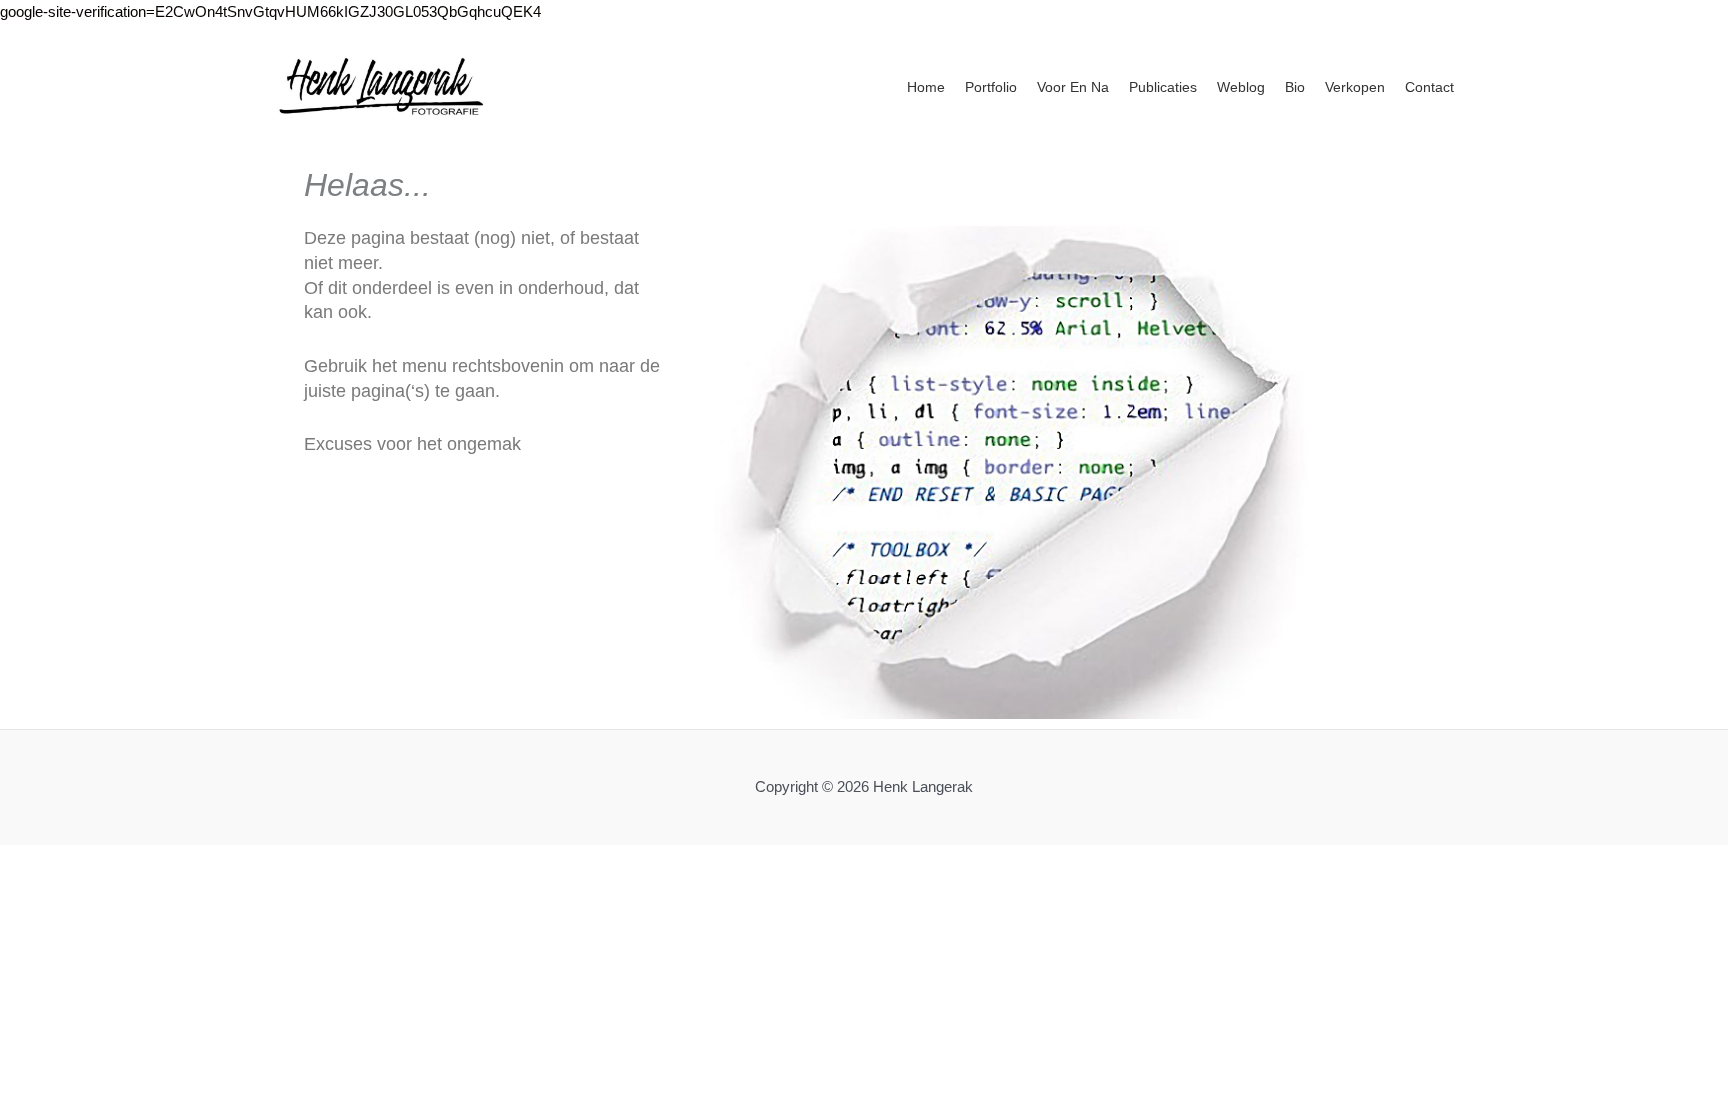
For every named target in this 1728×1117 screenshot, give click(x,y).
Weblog (1241, 87)
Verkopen (1355, 87)
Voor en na (1073, 87)
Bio (1295, 87)
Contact (1429, 87)
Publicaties (1163, 87)
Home (926, 87)
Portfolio (991, 87)
